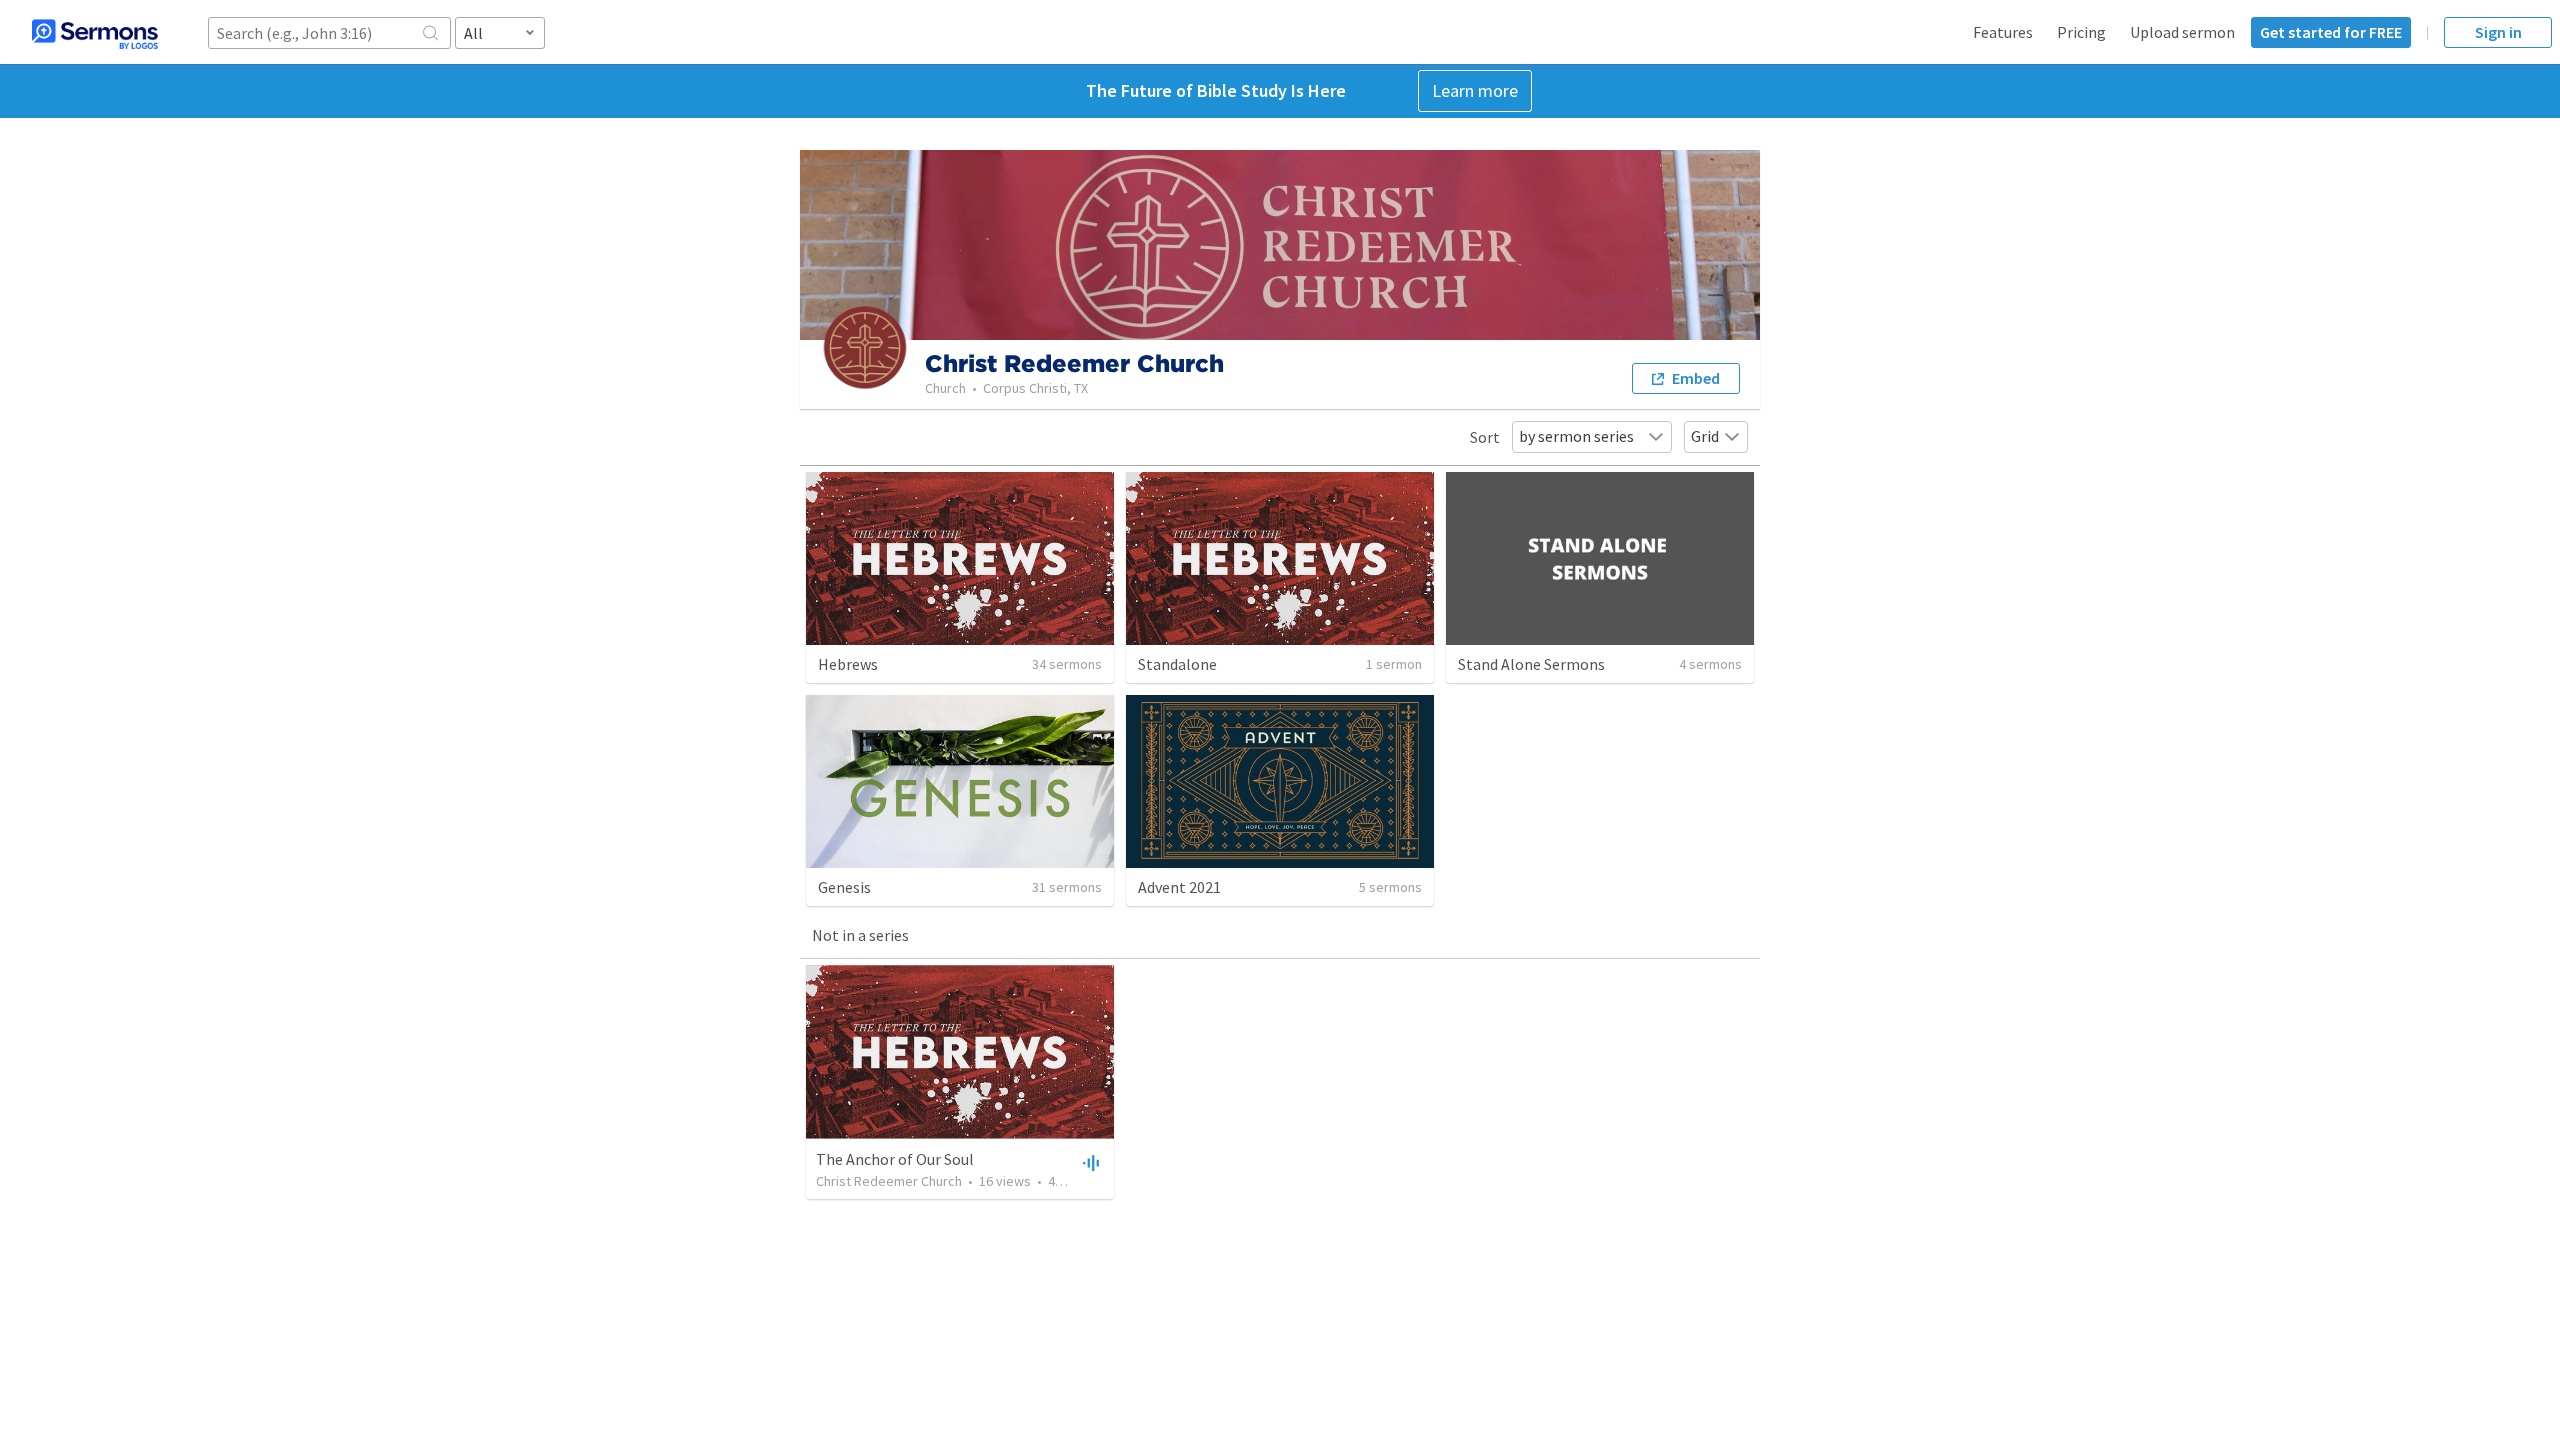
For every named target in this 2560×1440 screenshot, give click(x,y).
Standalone (1177, 664)
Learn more (1475, 90)
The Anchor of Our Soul (895, 1159)
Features (2003, 32)
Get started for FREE (2331, 32)
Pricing (2081, 32)
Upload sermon (2182, 32)
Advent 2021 (1179, 887)
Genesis (844, 887)
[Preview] (1089, 1162)
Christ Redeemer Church (889, 1181)
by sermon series (1576, 436)
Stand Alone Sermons (1531, 664)
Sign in (2498, 32)
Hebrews (848, 664)
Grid (1705, 436)
